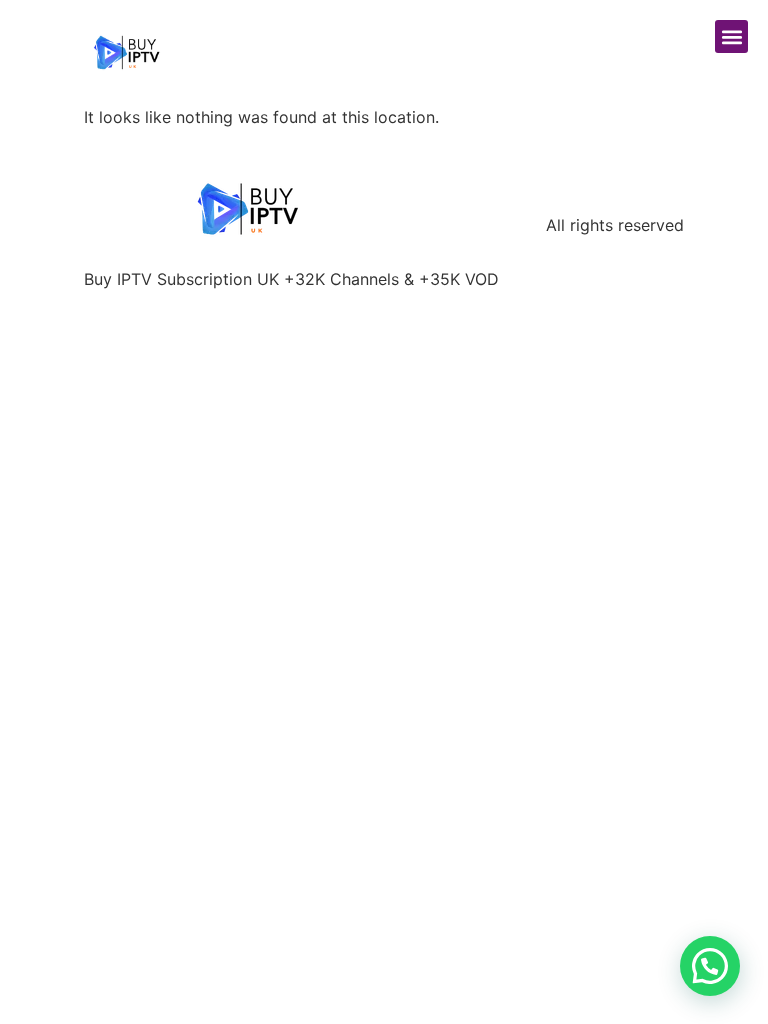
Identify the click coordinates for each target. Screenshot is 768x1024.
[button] (731, 36)
